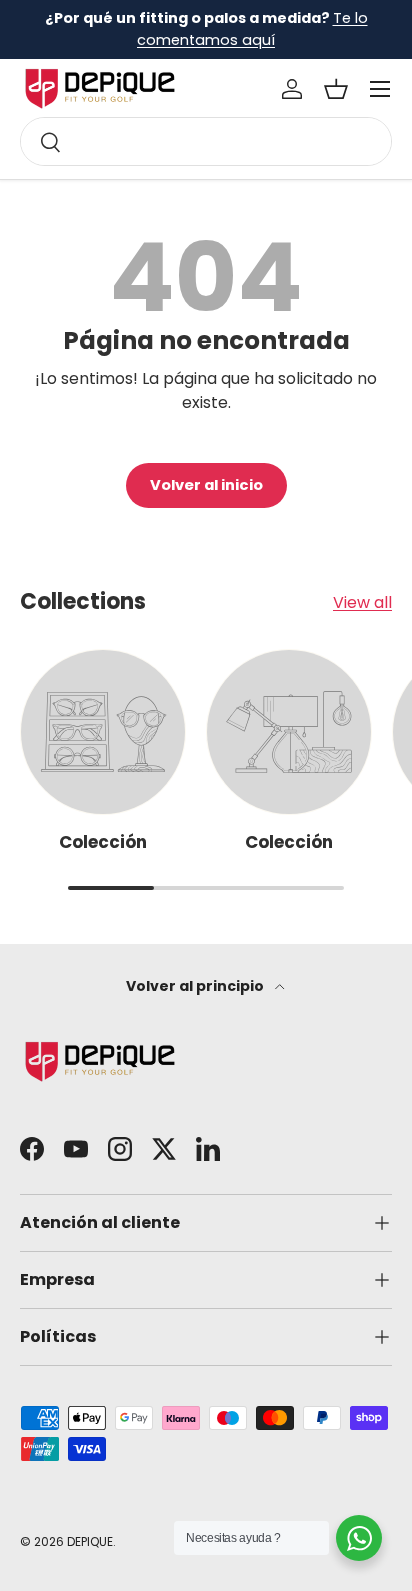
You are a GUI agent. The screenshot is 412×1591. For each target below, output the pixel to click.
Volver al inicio (206, 485)
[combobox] (206, 141)
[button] (336, 89)
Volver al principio (196, 986)
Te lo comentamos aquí (252, 29)
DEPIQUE (90, 1541)
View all (362, 602)
